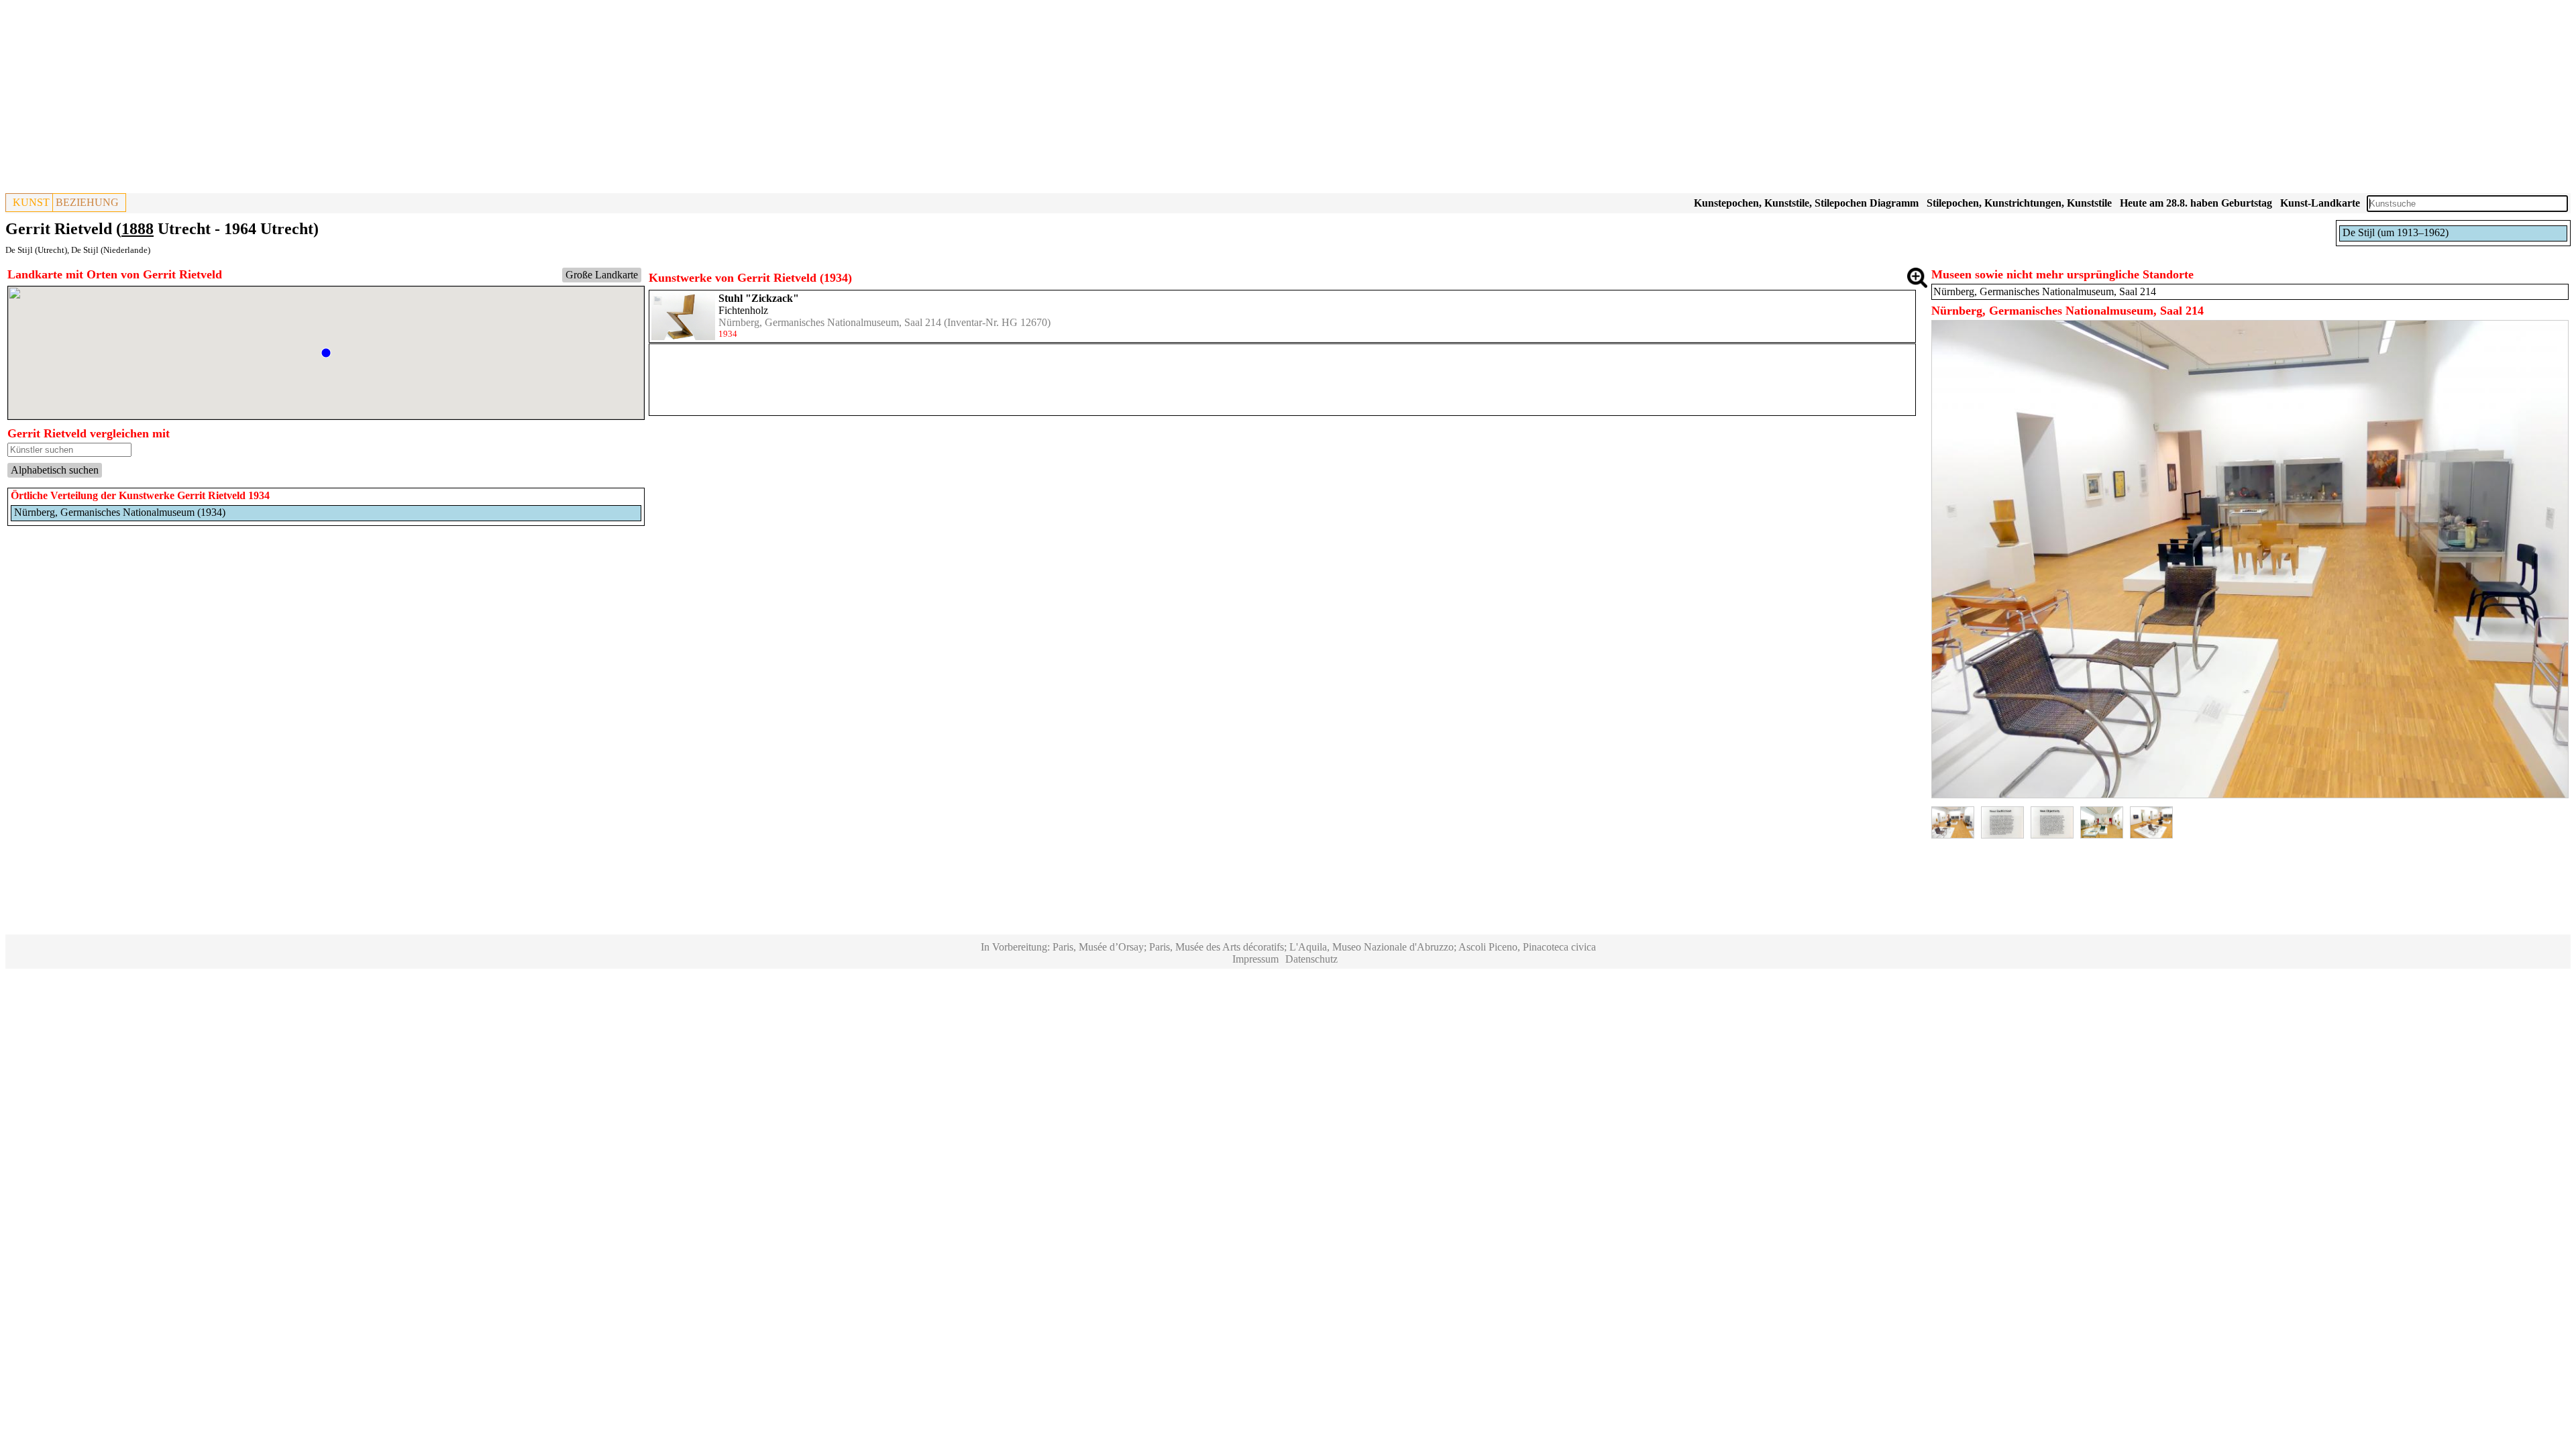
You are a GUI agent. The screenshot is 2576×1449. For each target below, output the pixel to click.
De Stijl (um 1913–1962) (2396, 232)
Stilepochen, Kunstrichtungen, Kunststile (2019, 203)
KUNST (31, 202)
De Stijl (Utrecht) (36, 250)
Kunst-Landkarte (2320, 203)
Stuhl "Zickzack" (759, 298)
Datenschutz (1311, 959)
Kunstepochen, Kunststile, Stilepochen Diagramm (1806, 203)
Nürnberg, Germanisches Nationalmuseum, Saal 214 (830, 322)
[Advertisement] (408, 99)
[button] (326, 353)
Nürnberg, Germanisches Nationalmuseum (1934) (120, 512)
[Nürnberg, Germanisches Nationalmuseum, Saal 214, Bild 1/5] (2250, 795)
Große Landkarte (602, 275)
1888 (138, 229)
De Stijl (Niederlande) (111, 250)
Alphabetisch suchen (55, 470)
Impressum (1255, 959)
